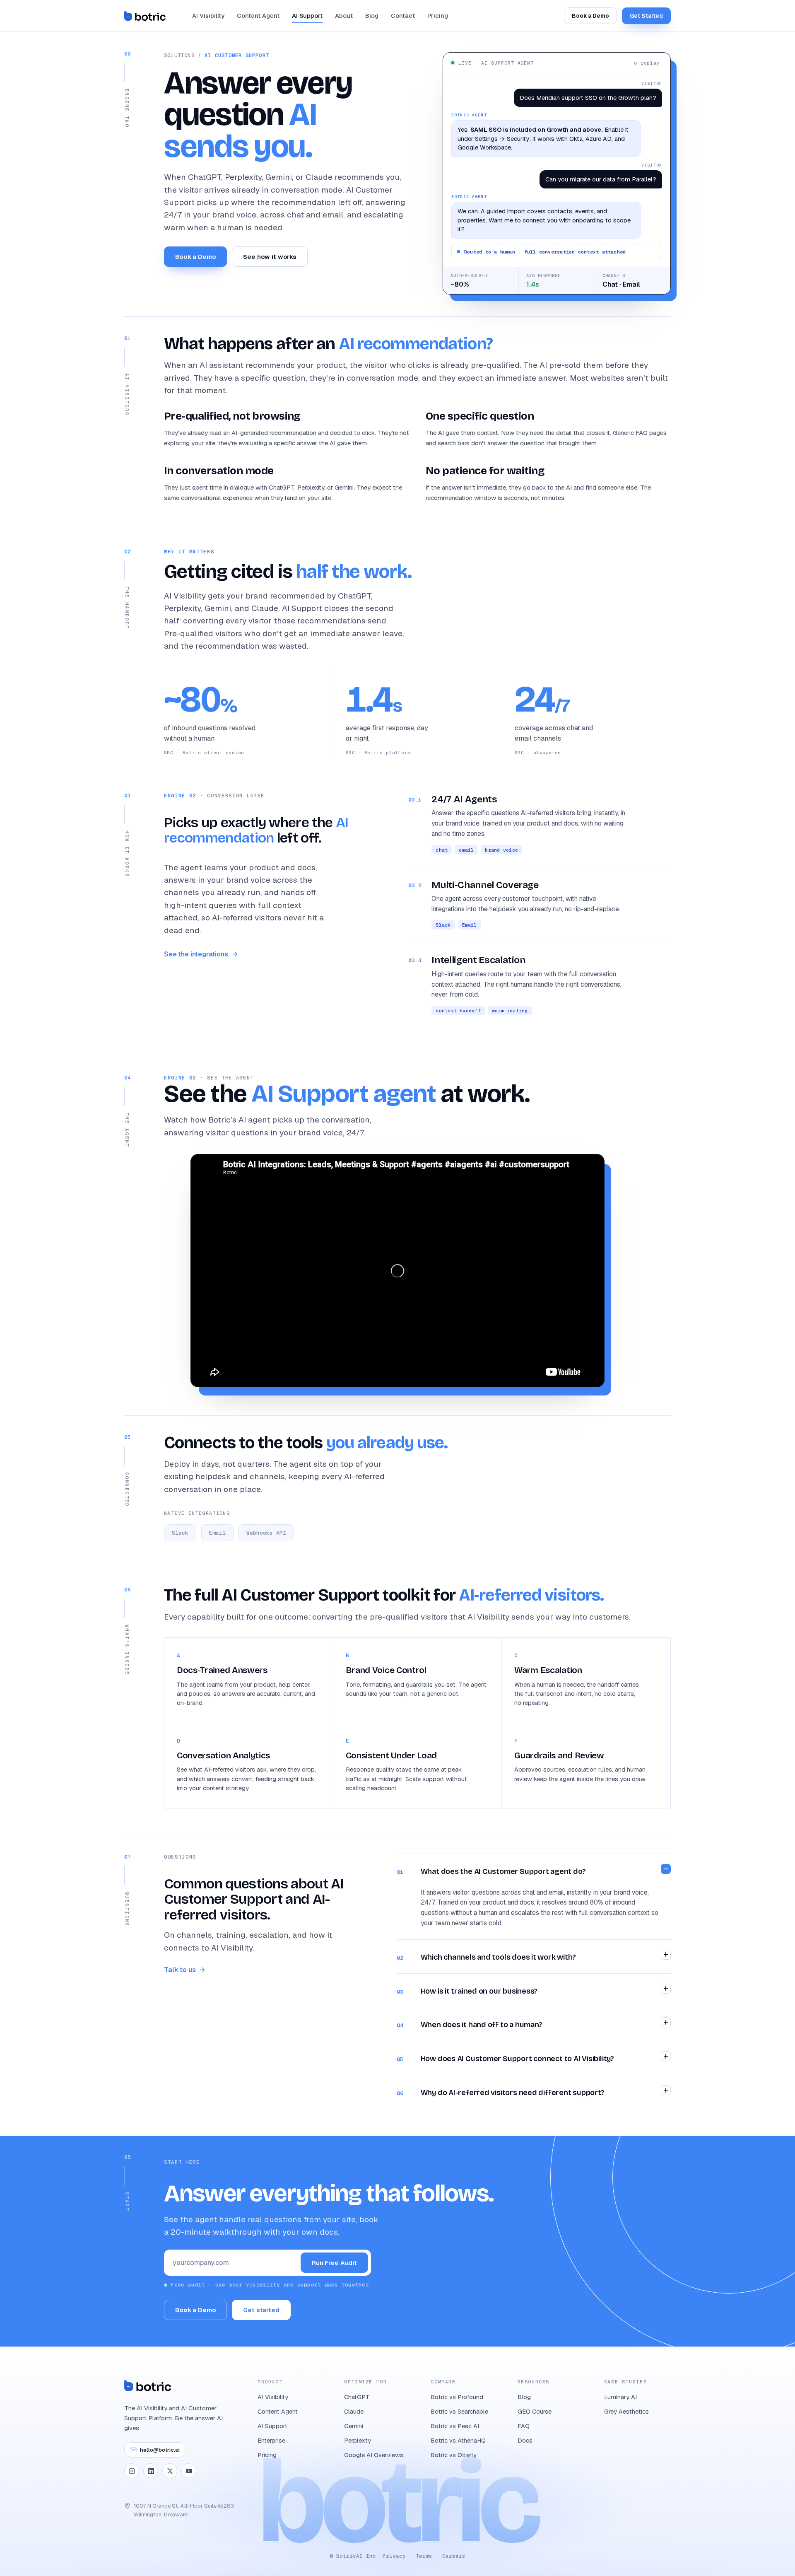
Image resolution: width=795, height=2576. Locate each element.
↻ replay (647, 63)
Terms (424, 2556)
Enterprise (271, 2440)
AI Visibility (208, 16)
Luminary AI (620, 2397)
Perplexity (358, 2440)
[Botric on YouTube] (189, 2471)
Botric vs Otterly (454, 2455)
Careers (454, 2556)
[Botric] (145, 16)
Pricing (438, 16)
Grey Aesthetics (626, 2411)
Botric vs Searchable (459, 2411)
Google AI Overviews (374, 2455)
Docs (525, 2440)
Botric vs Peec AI (455, 2426)
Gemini (354, 2426)
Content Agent (258, 16)
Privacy (394, 2556)
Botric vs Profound (457, 2397)
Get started (261, 2310)
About (344, 16)
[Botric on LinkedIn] (151, 2471)
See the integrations (196, 954)
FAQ (524, 2426)
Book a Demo (590, 16)
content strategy (226, 1788)
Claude (354, 2411)
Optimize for (365, 2382)
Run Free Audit (334, 2263)
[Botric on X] (170, 2471)
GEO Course (535, 2411)
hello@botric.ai (160, 2450)
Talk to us (180, 1970)
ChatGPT (357, 2397)
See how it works (270, 257)
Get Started (646, 16)
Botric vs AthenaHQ (458, 2440)
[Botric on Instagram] (132, 2471)
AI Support (307, 16)
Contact (403, 16)
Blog (372, 16)
